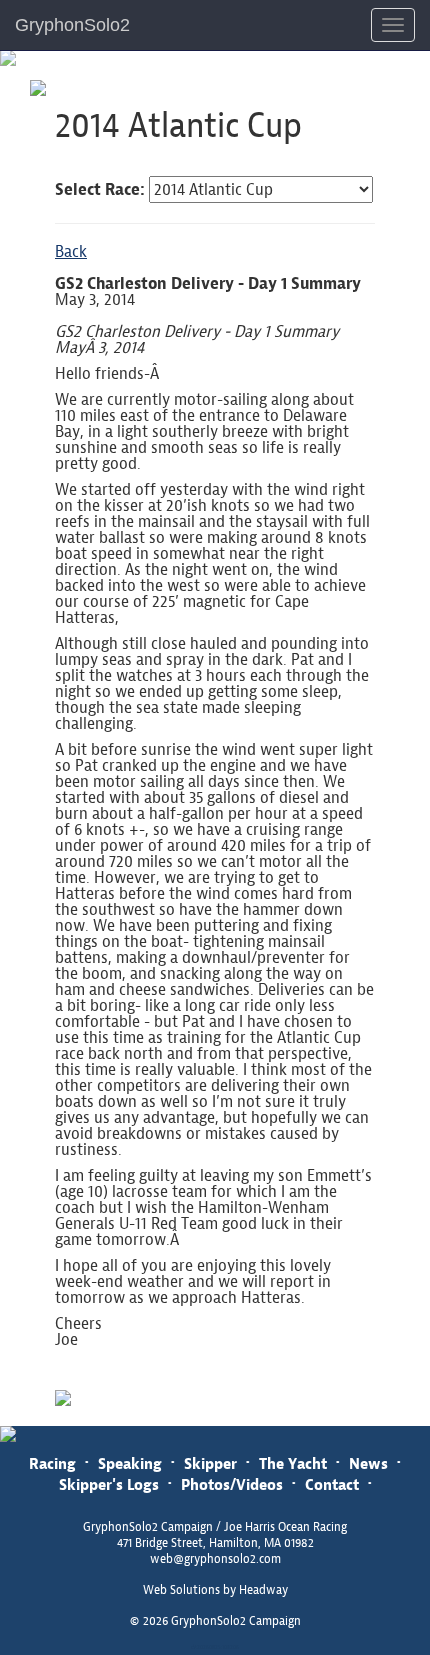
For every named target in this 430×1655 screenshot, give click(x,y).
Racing (52, 1463)
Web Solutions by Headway (215, 1590)
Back (71, 251)
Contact (332, 1484)
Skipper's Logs (109, 1484)
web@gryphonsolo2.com (215, 1559)
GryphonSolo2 (72, 25)
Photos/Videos (232, 1484)
